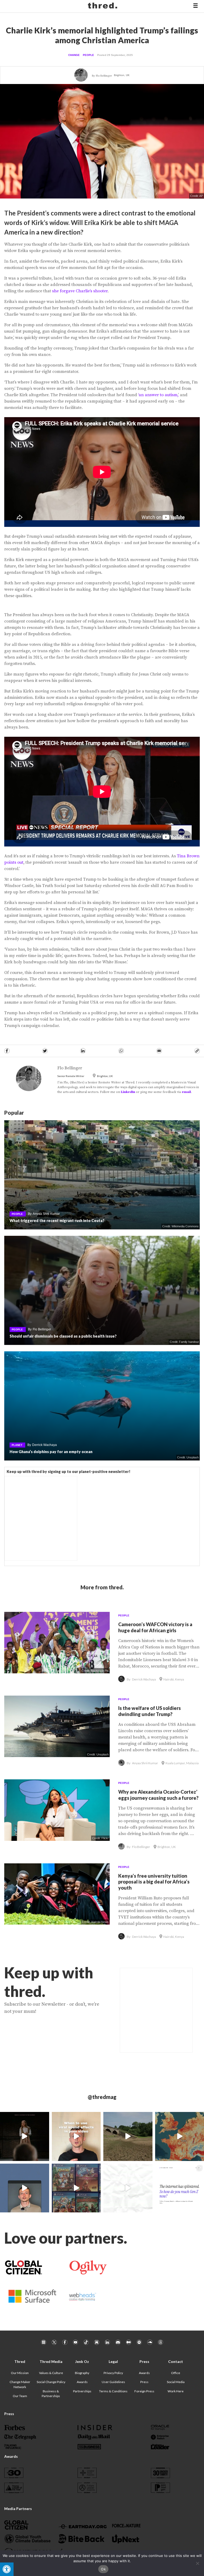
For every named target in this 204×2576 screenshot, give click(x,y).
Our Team (20, 2396)
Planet (17, 1445)
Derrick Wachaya (44, 1445)
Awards (82, 2382)
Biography (82, 2373)
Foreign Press (144, 2391)
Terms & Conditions (113, 2391)
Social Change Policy (51, 2382)
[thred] (103, 6)
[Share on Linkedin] (83, 1051)
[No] (197, 2563)
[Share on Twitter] (45, 1051)
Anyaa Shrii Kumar (46, 1214)
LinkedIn (128, 1092)
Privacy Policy (113, 2373)
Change (74, 55)
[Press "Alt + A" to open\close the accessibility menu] (7, 2569)
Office (176, 2373)
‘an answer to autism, (158, 395)
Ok (103, 2569)
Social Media (176, 2382)
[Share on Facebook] (7, 1051)
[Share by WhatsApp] (121, 1051)
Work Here (176, 2391)
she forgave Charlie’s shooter (80, 291)
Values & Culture (51, 2373)
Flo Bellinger (104, 76)
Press (144, 2382)
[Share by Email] (159, 1051)
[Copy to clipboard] (197, 1051)
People (88, 55)
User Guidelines (113, 2382)
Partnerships (82, 2391)
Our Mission (20, 2373)
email (186, 1092)
